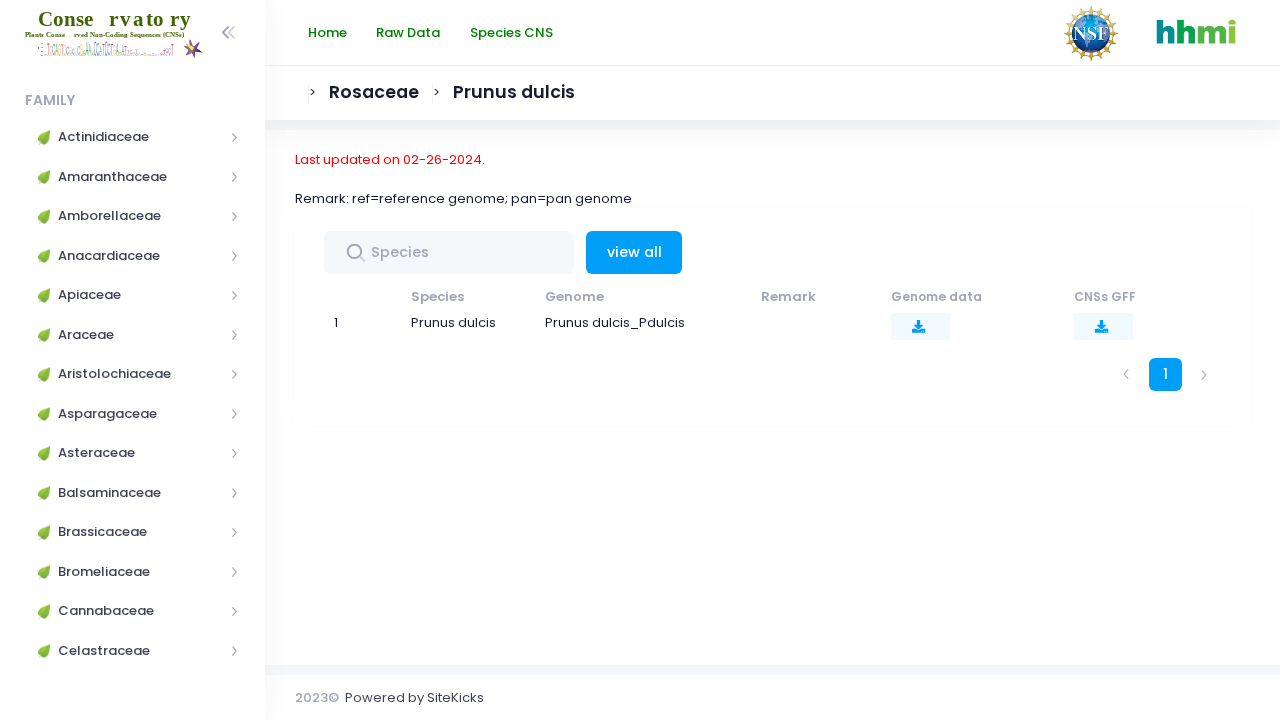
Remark (788, 296)
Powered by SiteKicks (414, 697)
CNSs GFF (1105, 296)
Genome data (936, 296)
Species (437, 296)
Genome (574, 296)
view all (634, 252)
